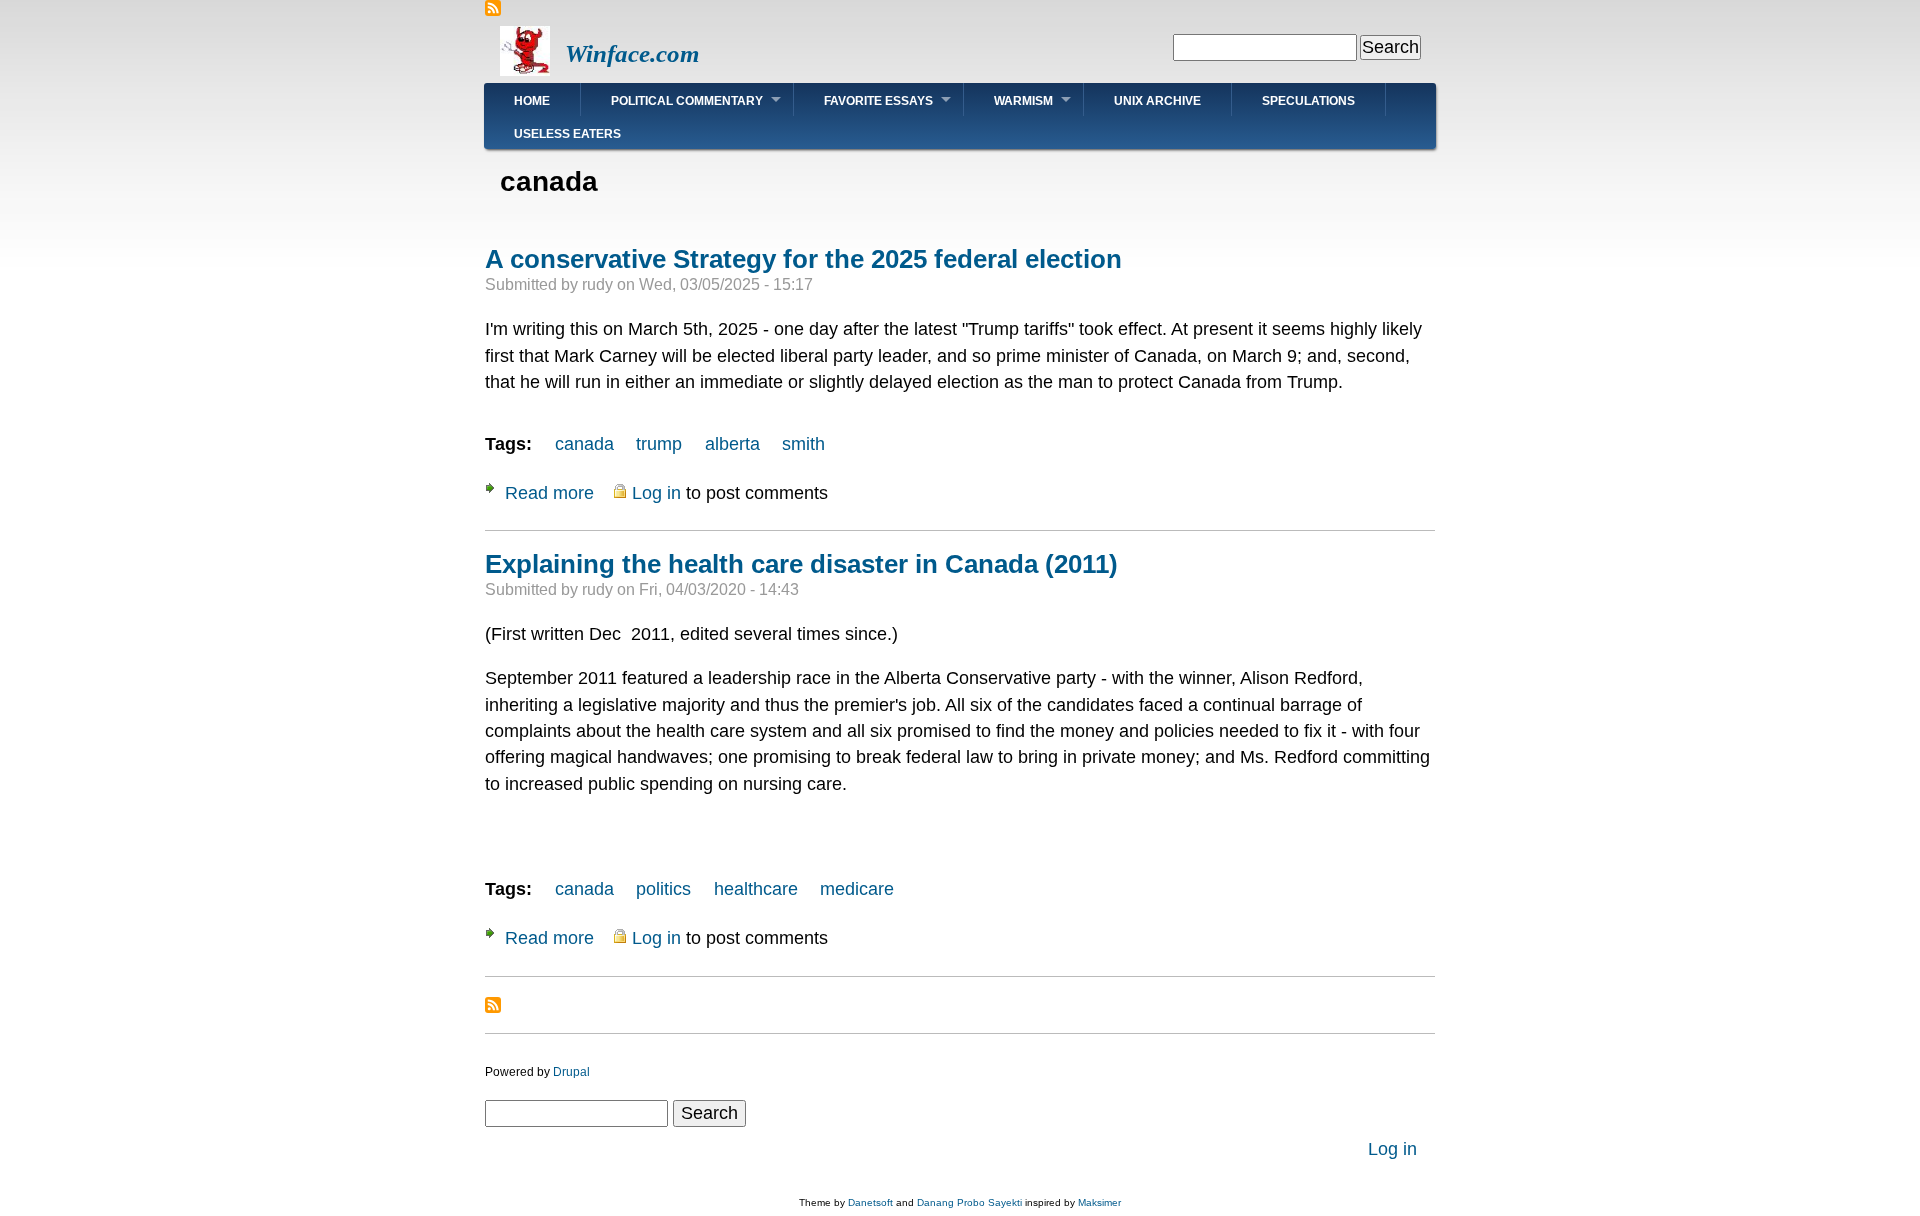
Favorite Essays (878, 101)
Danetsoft (870, 1202)
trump (659, 444)
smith (803, 444)
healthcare (756, 889)
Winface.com (632, 53)
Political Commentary (687, 101)
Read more (549, 493)
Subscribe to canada (493, 1005)
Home (532, 101)
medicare (857, 889)
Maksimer (1099, 1202)
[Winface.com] (525, 70)
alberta (732, 444)
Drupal (571, 1072)
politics (663, 889)
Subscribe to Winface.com (493, 8)
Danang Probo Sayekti (969, 1202)
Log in (656, 493)
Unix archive (1157, 101)
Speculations (1308, 101)
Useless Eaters (567, 134)
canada (584, 444)
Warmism (1023, 101)
